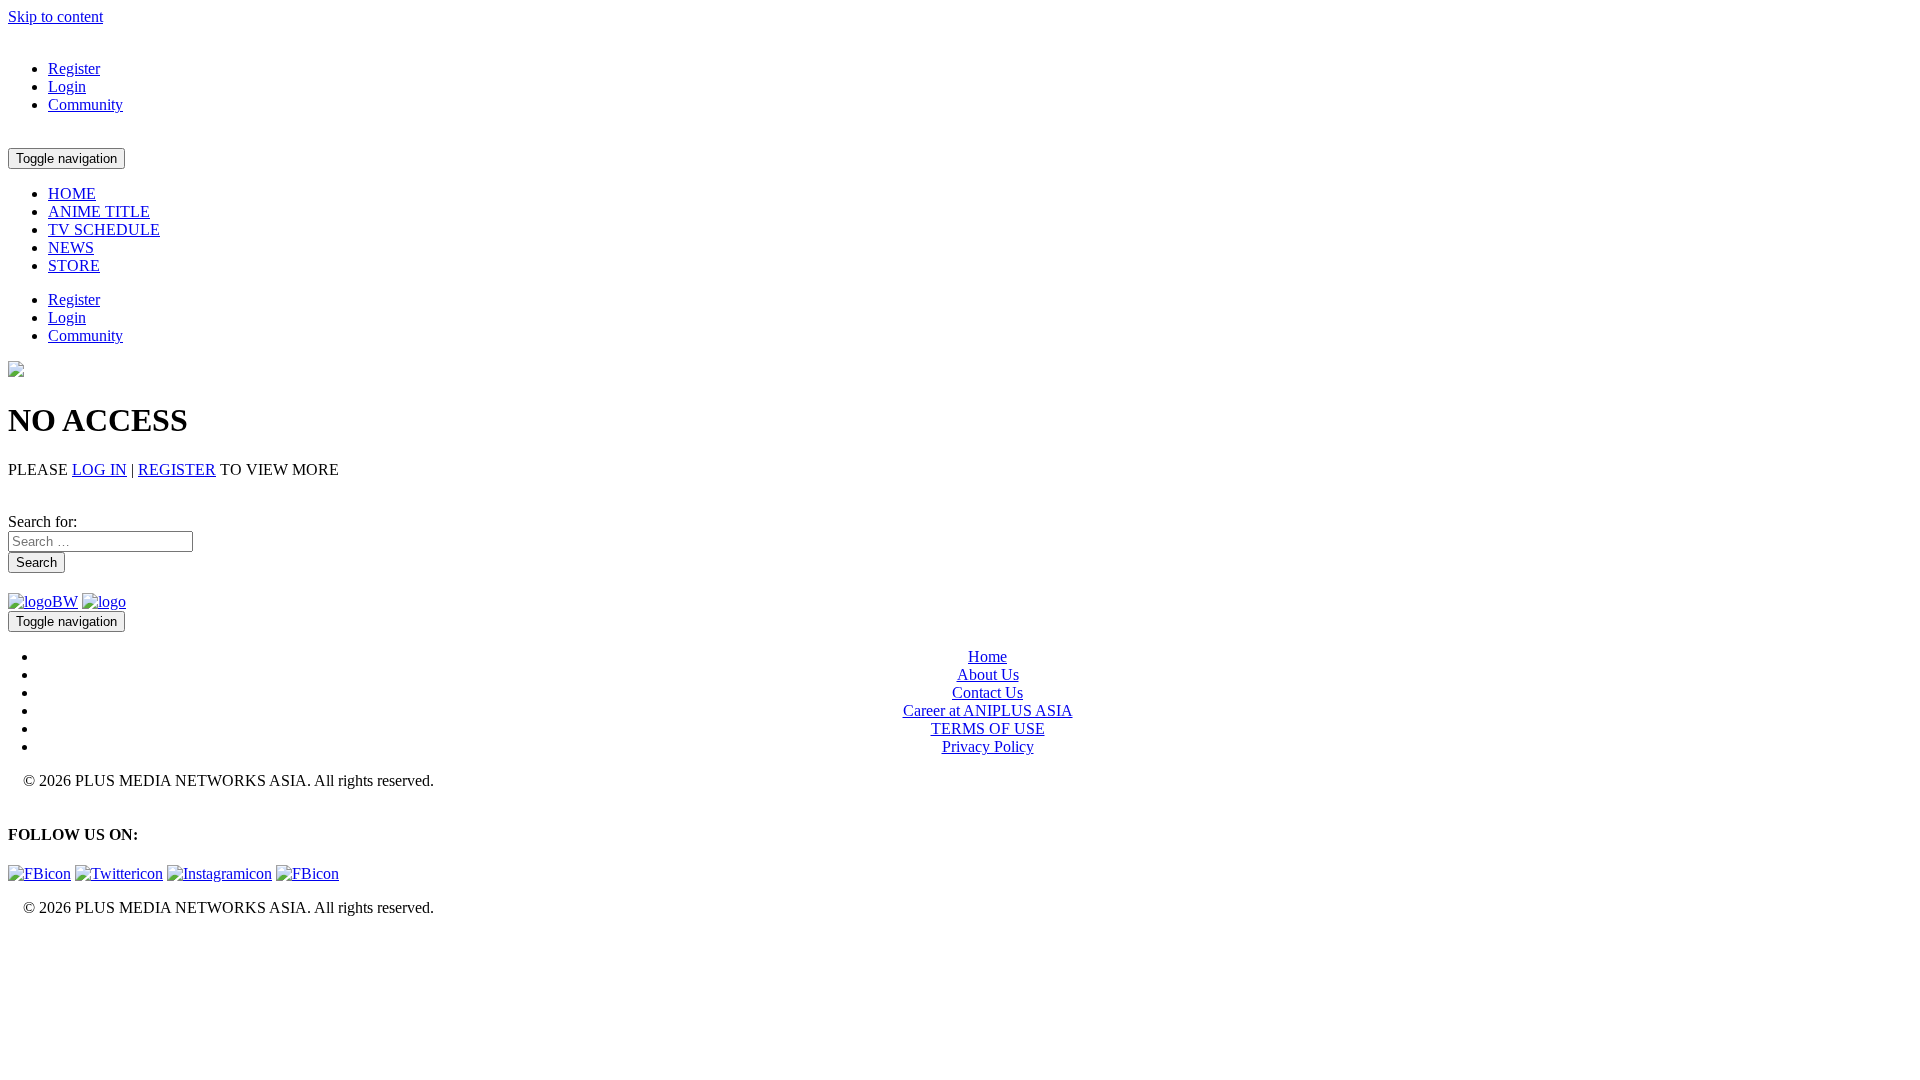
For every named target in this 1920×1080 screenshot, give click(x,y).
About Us (988, 674)
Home (987, 656)
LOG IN (99, 469)
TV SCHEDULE (104, 229)
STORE (74, 265)
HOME (72, 193)
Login (67, 86)
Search (36, 562)
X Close (34, 941)
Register (74, 68)
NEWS (71, 247)
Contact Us (987, 692)
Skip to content (55, 16)
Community (85, 104)
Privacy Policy (988, 746)
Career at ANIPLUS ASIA (988, 710)
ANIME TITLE (99, 211)
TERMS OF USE (988, 728)
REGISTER (177, 469)
